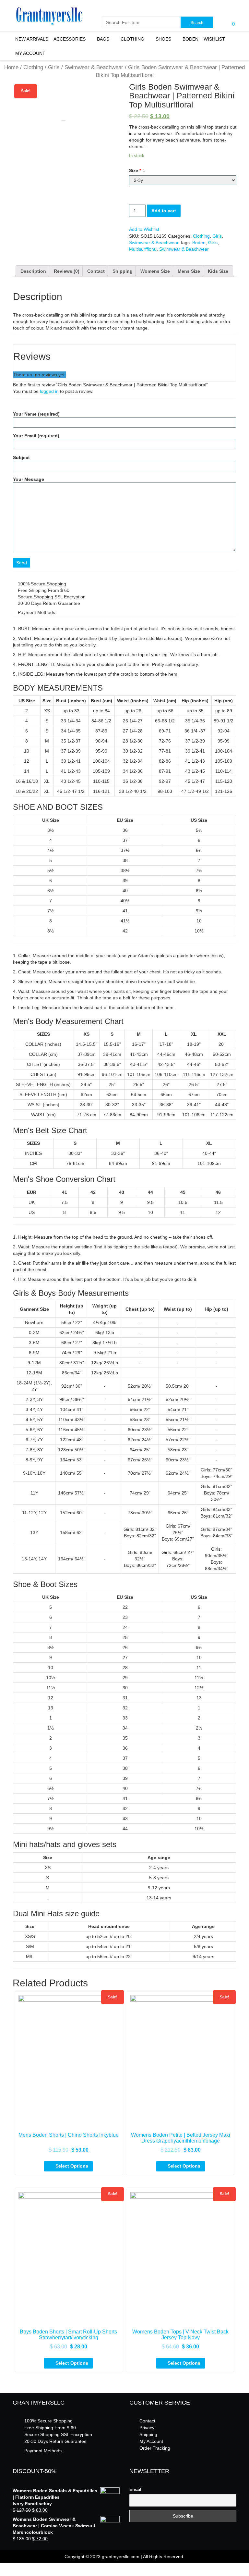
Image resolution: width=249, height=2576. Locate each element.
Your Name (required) (36, 414)
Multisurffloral (143, 249)
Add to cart (164, 211)
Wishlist (214, 39)
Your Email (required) (36, 436)
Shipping (123, 271)
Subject (21, 457)
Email (135, 2489)
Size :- (137, 170)
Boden (190, 39)
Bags (103, 39)
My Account (30, 53)
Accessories (70, 39)
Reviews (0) (67, 271)
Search (197, 23)
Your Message (29, 479)
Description (33, 271)
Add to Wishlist (144, 229)
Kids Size (218, 271)
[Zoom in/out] (18, 2568)
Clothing (132, 39)
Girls (54, 67)
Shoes (163, 39)
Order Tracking (155, 2448)
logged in (49, 391)
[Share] (7, 2568)
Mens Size (189, 271)
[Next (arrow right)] (7, 2574)
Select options (72, 2166)
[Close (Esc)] (2, 2568)
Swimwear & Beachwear (94, 67)
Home (11, 67)
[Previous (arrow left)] (2, 2574)
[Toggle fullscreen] (12, 2568)
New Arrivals (32, 39)
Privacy (147, 2428)
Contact (96, 271)
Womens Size (155, 271)
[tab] (33, 271)
